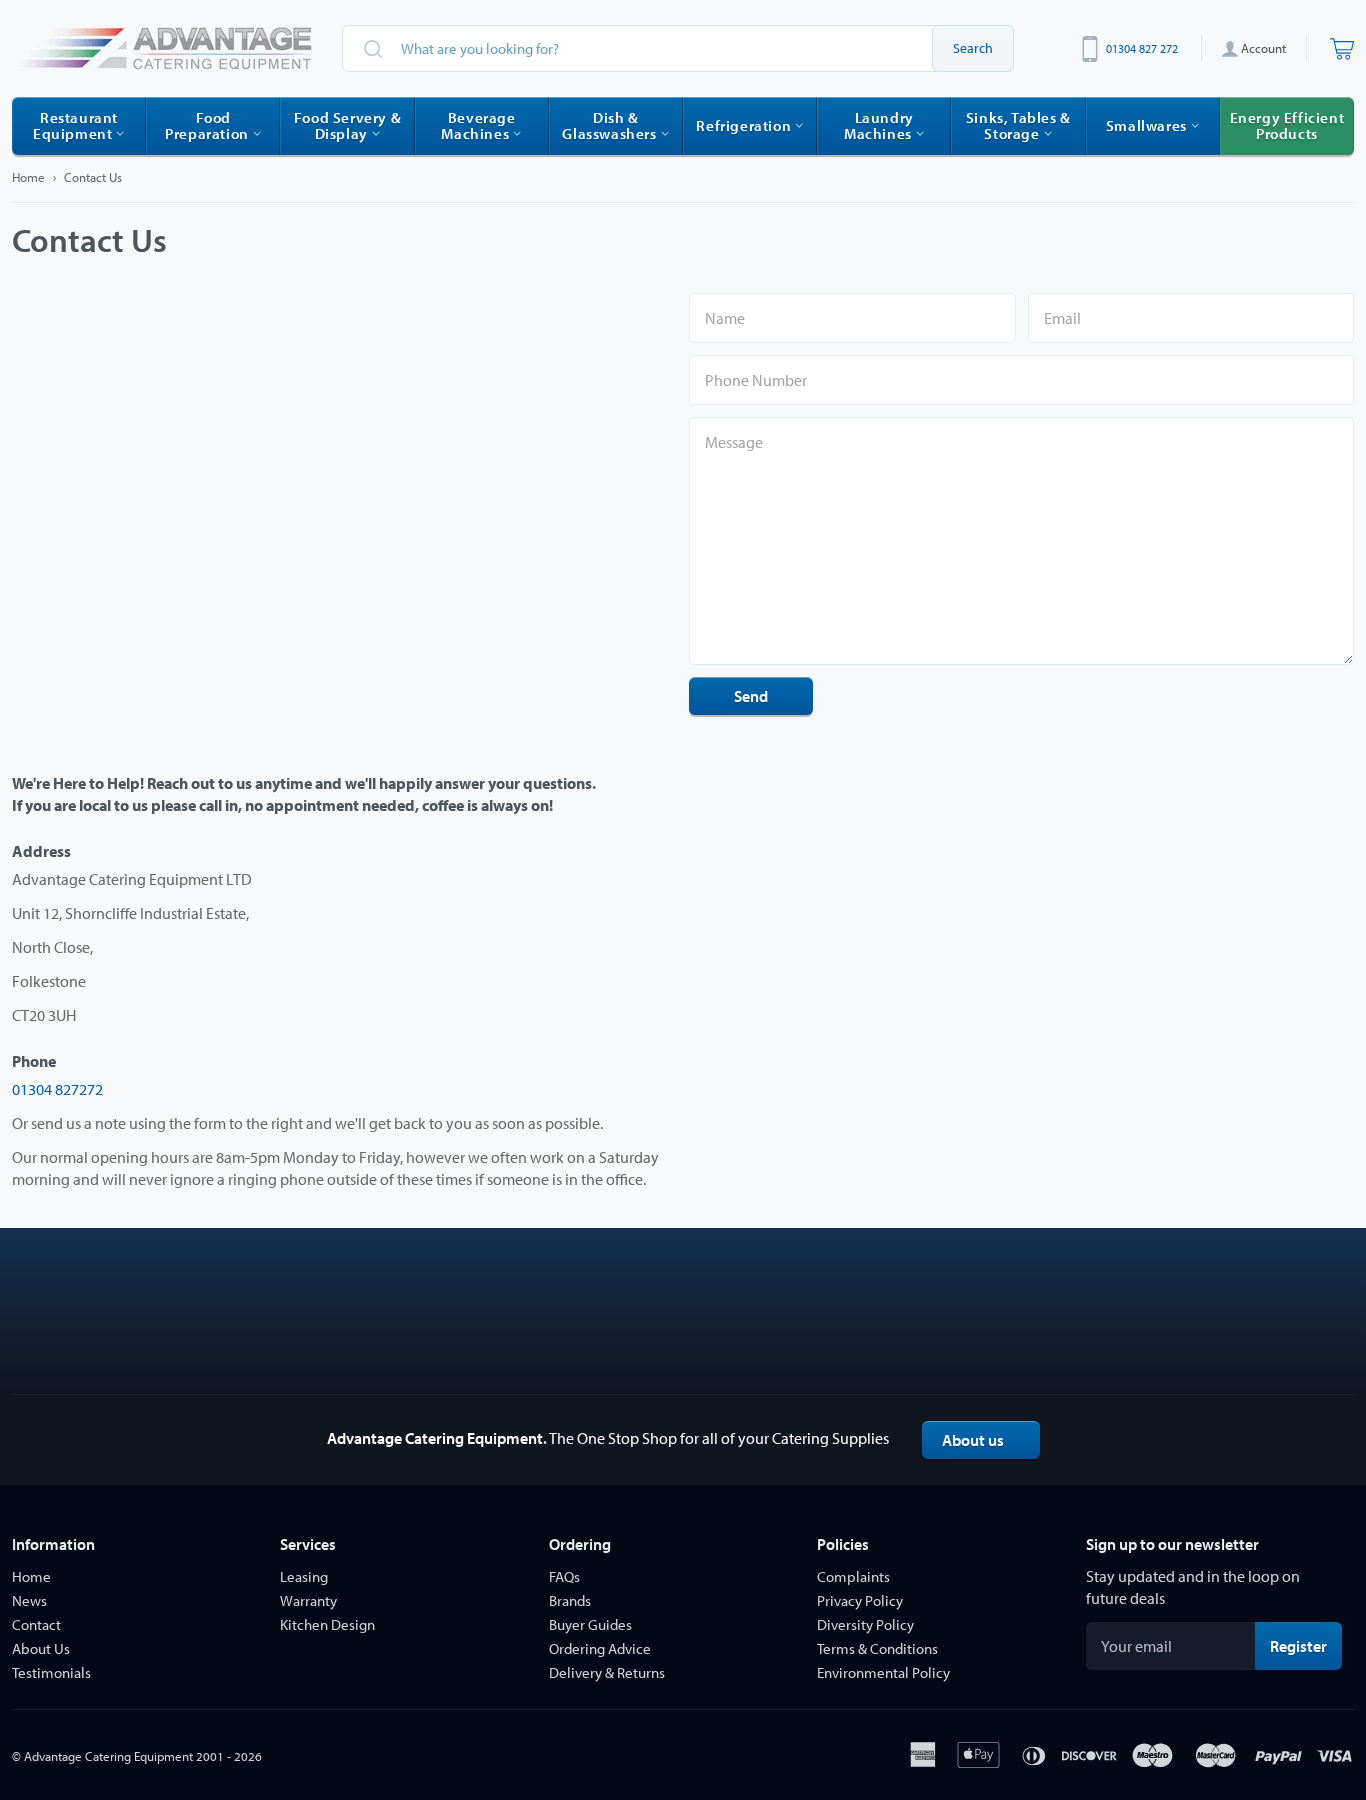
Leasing (304, 1576)
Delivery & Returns (607, 1672)
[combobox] (678, 48)
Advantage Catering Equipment (108, 1756)
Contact (36, 1624)
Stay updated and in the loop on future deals (1193, 1587)
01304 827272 (57, 1089)
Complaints (853, 1576)
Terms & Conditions (877, 1648)
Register (1306, 1645)
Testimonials (51, 1672)
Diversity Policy (865, 1624)
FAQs (564, 1576)
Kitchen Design (327, 1624)
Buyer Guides (590, 1624)
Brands (570, 1600)
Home (28, 177)
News (29, 1600)
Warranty (308, 1600)
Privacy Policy (860, 1600)
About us (973, 1440)
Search (973, 48)
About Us (41, 1648)
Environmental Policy (883, 1672)
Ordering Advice (600, 1648)
